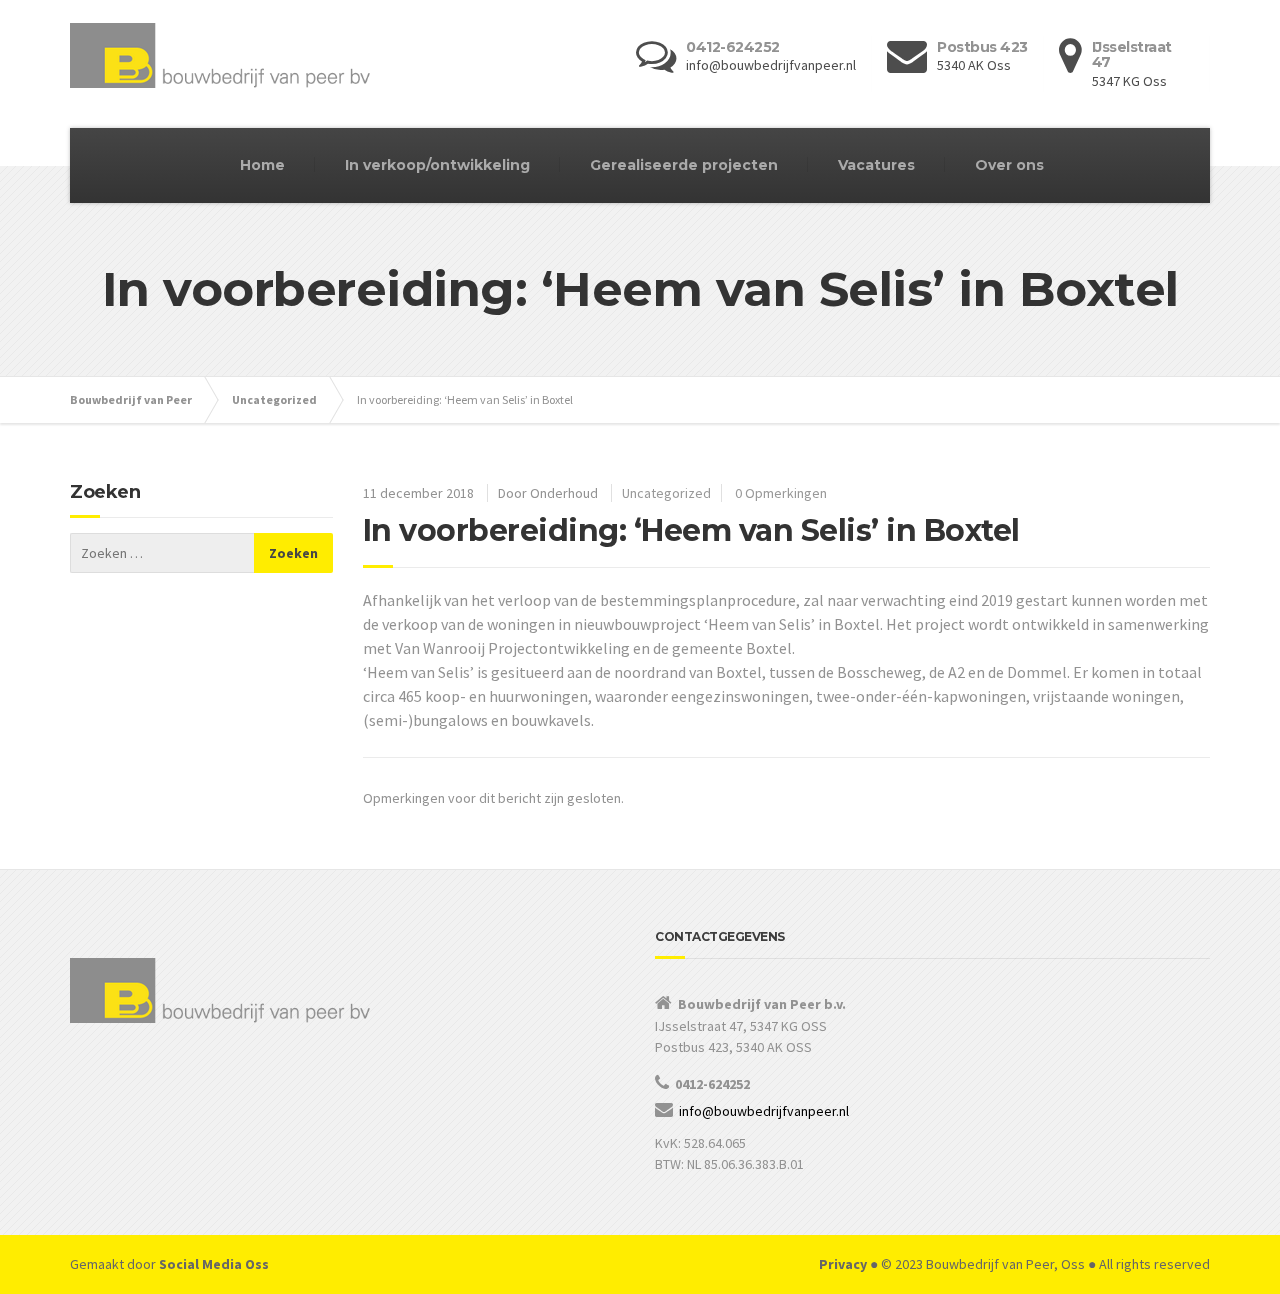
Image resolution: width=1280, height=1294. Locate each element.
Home (262, 165)
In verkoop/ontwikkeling (437, 165)
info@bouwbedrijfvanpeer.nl (764, 1111)
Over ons (1009, 165)
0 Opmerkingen (781, 493)
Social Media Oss (214, 1264)
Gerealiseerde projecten (684, 165)
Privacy (843, 1264)
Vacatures (876, 165)
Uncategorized (666, 493)
